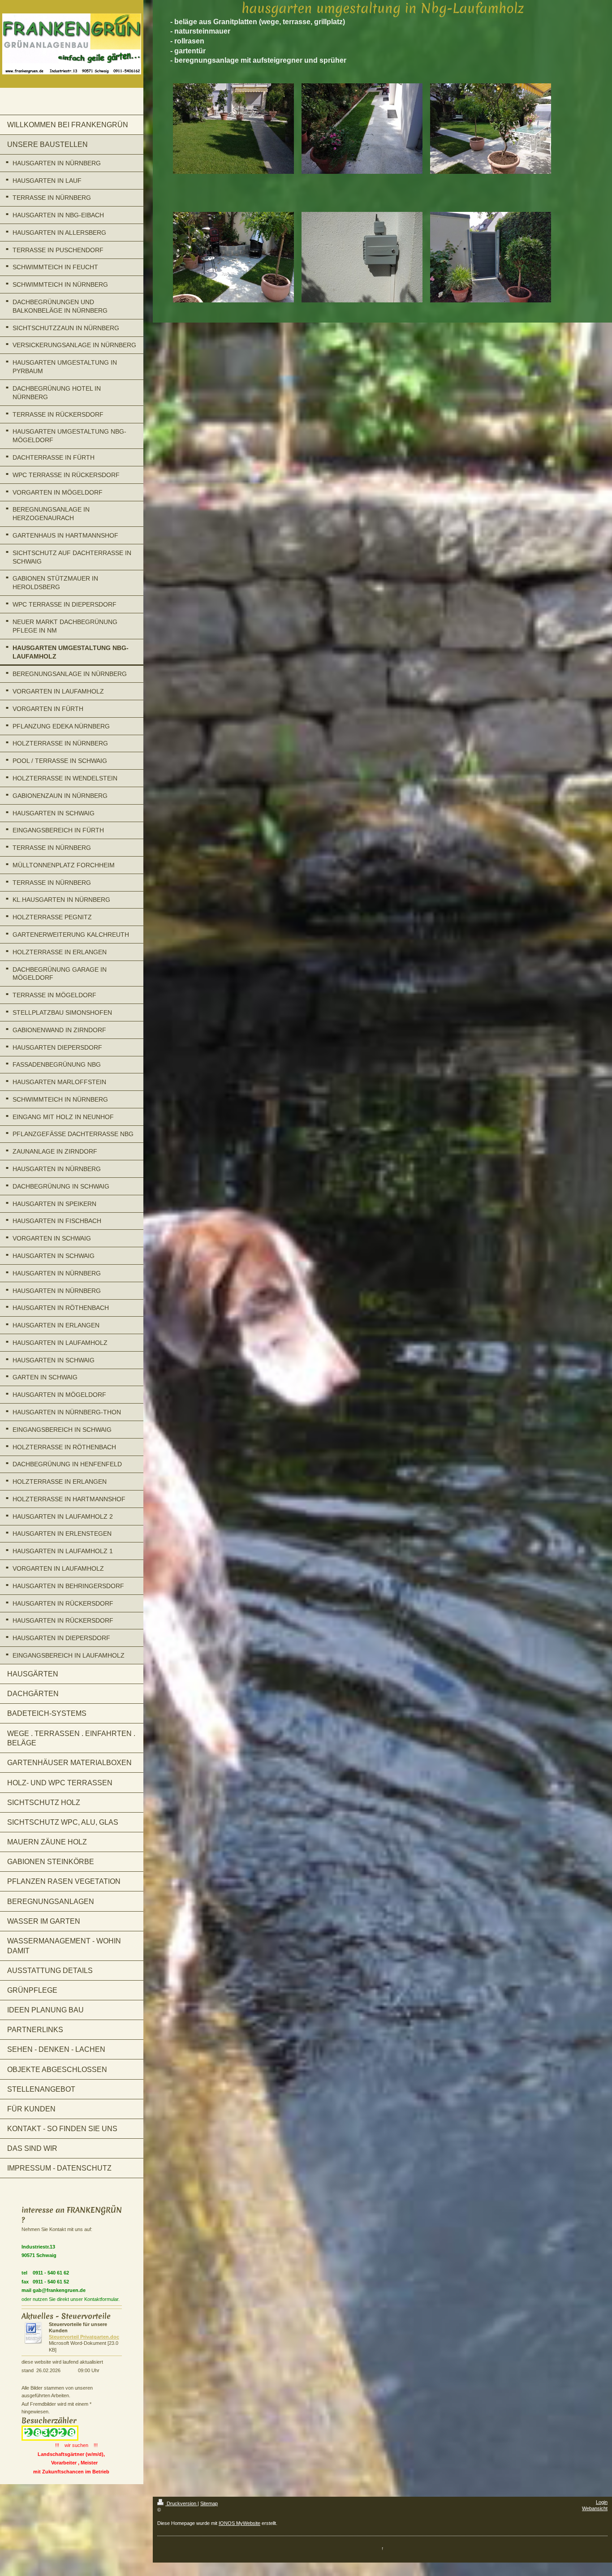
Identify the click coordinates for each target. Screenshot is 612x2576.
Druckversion (181, 2503)
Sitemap (209, 2503)
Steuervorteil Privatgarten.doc (84, 2337)
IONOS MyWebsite (239, 2523)
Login (602, 2502)
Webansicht (595, 2508)
